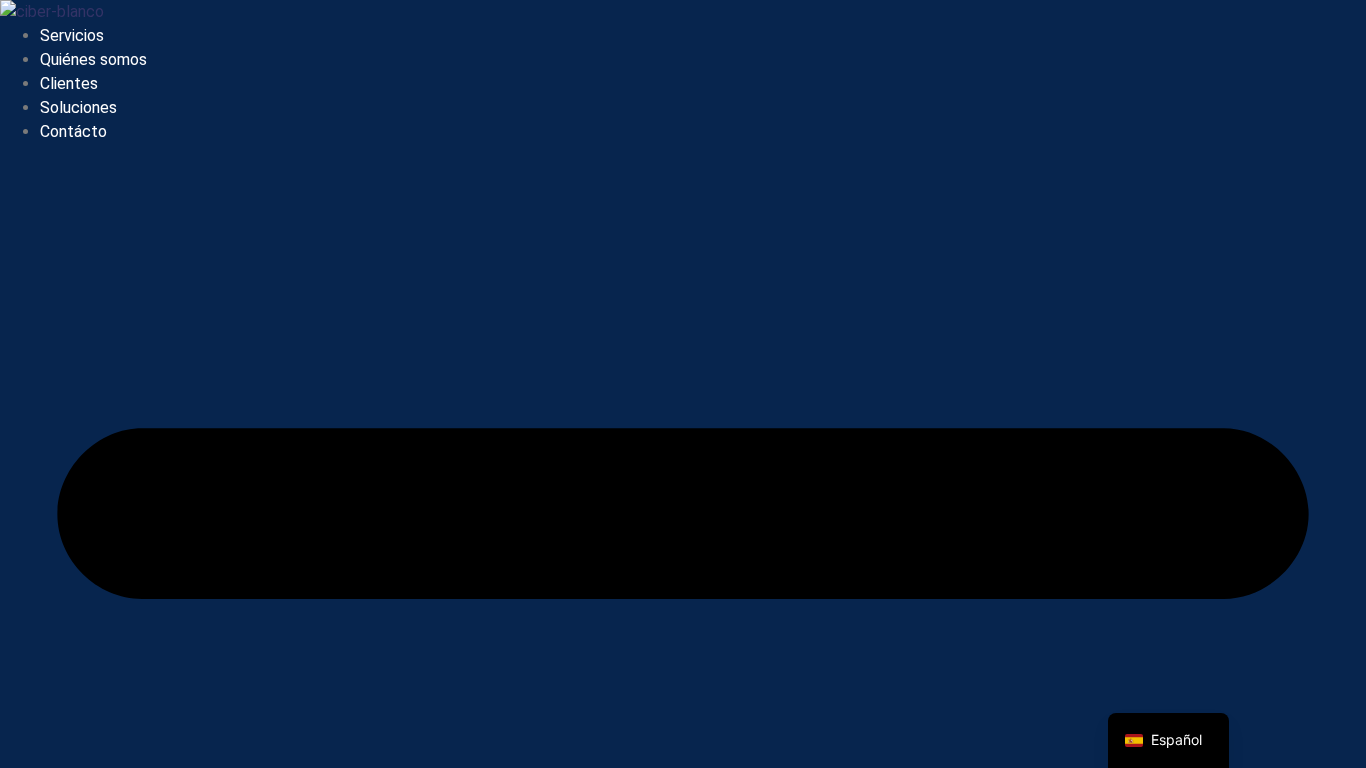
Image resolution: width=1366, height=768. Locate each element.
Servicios (72, 35)
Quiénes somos (93, 59)
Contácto (73, 131)
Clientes (69, 83)
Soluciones (78, 107)
